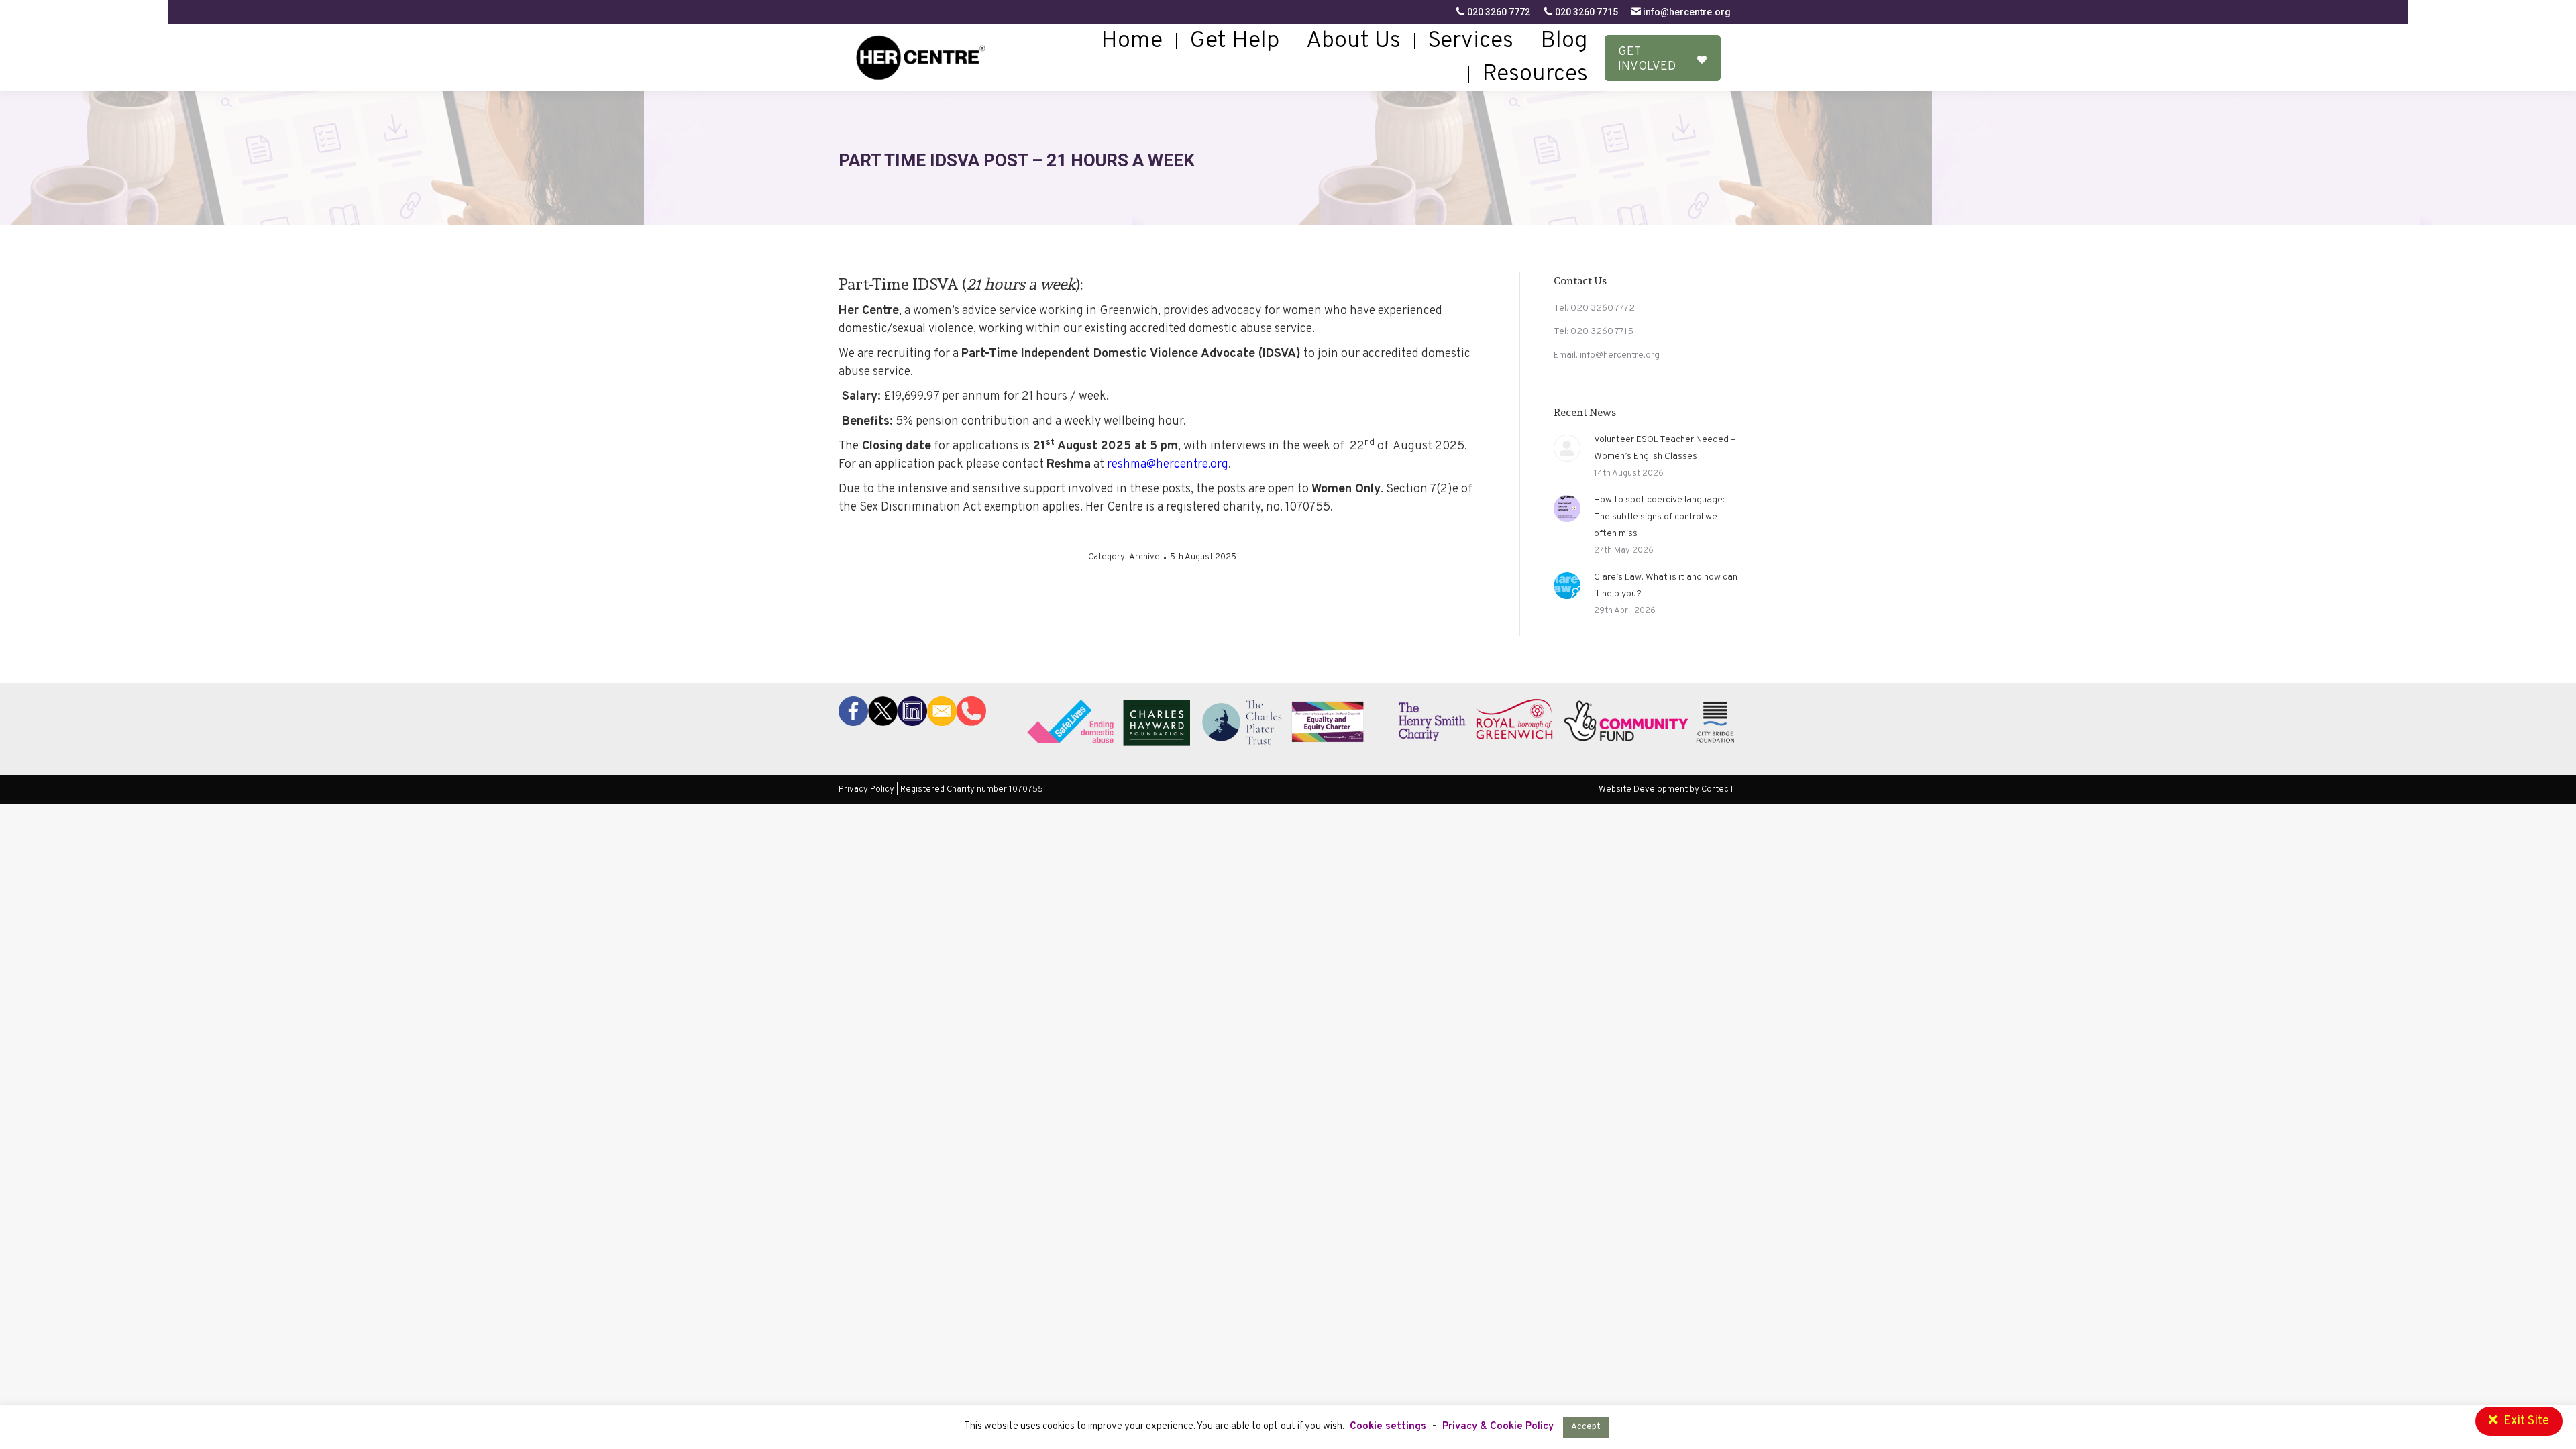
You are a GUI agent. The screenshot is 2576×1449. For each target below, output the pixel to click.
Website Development (1644, 790)
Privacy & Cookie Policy (1498, 1427)
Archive (1144, 557)
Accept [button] (1586, 1427)
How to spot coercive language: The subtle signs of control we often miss (1659, 517)
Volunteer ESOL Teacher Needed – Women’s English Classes (1665, 448)
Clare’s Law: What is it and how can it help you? (1666, 586)
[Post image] (1567, 448)
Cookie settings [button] (1388, 1427)
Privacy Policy (866, 790)
